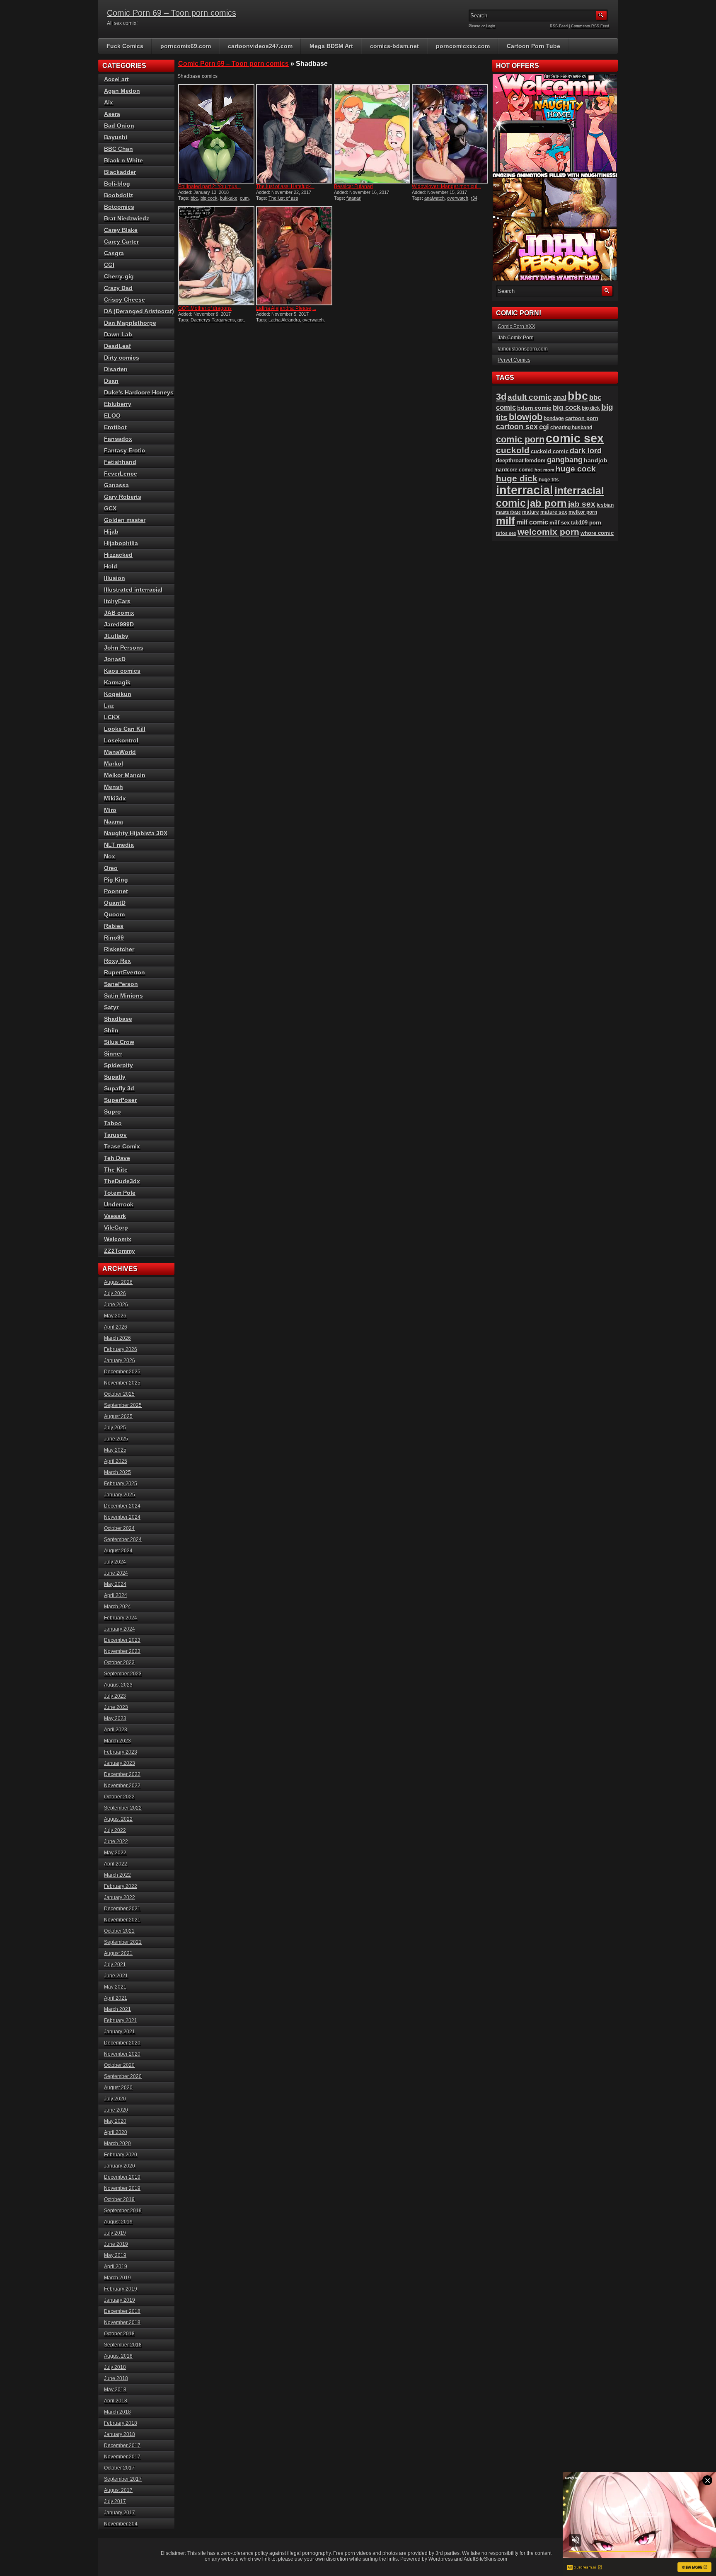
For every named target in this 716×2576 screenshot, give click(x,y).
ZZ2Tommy (120, 1251)
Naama (114, 822)
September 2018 (123, 2345)
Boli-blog (117, 184)
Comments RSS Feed (590, 26)
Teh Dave (117, 1158)
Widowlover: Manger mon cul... (446, 186)
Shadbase (118, 1019)
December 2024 (122, 1506)
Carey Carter (121, 242)
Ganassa (116, 485)
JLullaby (116, 636)
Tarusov (115, 1135)
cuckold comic (550, 451)
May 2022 (115, 1853)
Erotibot (115, 427)
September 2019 (123, 2211)
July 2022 (115, 1830)
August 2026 (118, 1282)
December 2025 (122, 1372)
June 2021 (116, 1976)
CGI (109, 265)
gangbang (565, 460)
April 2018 (116, 2401)
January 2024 (120, 1629)
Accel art (116, 79)
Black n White (123, 160)
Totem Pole (120, 1193)
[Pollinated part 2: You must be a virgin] (216, 134)
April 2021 (116, 1998)
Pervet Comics (514, 360)
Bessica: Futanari (353, 186)
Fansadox (118, 439)
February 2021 (121, 2020)
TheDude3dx (122, 1181)
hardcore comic (515, 470)
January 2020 (120, 2166)
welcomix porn (548, 532)
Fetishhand (120, 462)
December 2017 (122, 2446)
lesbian (605, 505)
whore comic (597, 533)
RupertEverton (125, 972)
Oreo (111, 868)
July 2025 (115, 1428)
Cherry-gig (119, 276)
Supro (112, 1112)
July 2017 (115, 2501)
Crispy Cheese (125, 300)
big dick (591, 408)
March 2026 (117, 1338)
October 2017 (119, 2468)
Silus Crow (119, 1042)
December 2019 (122, 2177)
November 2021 (122, 1920)
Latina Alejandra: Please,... (286, 308)
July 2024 (115, 1562)
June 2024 (116, 1573)
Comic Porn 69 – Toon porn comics (172, 13)
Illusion (115, 578)
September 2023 (123, 1674)
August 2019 (118, 2222)
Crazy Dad (118, 288)
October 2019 (119, 2199)
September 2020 (123, 2076)
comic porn (520, 439)
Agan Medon (122, 91)
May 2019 (115, 2255)
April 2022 (116, 1864)
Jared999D (119, 624)
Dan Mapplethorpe (130, 323)
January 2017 (120, 2513)
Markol (114, 764)
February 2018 (121, 2423)
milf (506, 521)
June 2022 (116, 1841)
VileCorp (116, 1228)
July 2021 (115, 1965)
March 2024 (117, 1607)
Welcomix (118, 1239)
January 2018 (120, 2434)
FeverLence (121, 474)
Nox (110, 856)
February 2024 (121, 1618)
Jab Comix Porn (516, 338)
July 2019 (115, 2233)
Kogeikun (118, 694)
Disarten (116, 369)
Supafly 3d (119, 1088)
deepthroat (510, 460)
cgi (544, 427)
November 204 (121, 2524)
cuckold (513, 450)
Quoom (114, 914)
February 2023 (121, 1752)
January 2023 (120, 1763)
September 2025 (123, 1405)
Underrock (119, 1204)
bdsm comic (534, 408)
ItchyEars (117, 601)
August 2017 (118, 2490)
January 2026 (120, 1360)
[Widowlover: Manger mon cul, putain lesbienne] (450, 134)
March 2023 (117, 1741)
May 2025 (115, 1450)
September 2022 (123, 1808)
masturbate (508, 512)
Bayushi (116, 137)
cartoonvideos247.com (260, 46)
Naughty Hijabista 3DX (136, 833)
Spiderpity (119, 1065)
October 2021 (119, 1931)
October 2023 (119, 1663)
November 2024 (122, 1517)
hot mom (544, 470)
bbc (194, 198)
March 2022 (117, 1875)
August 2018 (118, 2356)
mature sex (554, 512)
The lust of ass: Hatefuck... (285, 186)
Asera (112, 114)
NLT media (119, 845)
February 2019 (121, 2289)
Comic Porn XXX (516, 326)
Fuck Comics (125, 46)
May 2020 (115, 2121)
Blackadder (120, 172)
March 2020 (117, 2143)
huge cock (576, 469)
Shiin (111, 1030)
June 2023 (116, 1707)
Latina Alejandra (284, 320)
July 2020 (115, 2099)
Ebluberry (118, 404)
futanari (354, 198)
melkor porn (583, 512)
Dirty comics (122, 358)
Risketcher (119, 949)
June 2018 (116, 2378)
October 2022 (119, 1797)
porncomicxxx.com (463, 46)
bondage (554, 418)
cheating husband (571, 428)
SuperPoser (120, 1100)
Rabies (114, 926)
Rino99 (114, 938)
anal (560, 397)
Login (491, 26)
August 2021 (118, 1953)
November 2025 (122, 1383)
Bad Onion (119, 126)
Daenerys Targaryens (213, 320)
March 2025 (117, 1472)
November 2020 (122, 2054)
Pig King (116, 880)
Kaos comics (122, 671)
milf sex (560, 523)
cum (244, 198)
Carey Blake (121, 230)
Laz (109, 706)
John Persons (124, 648)
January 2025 (120, 1495)
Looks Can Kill (125, 729)
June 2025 (116, 1439)
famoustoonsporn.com (523, 349)
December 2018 (122, 2311)
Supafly (115, 1077)
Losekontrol (121, 740)
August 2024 (118, 1551)
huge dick (517, 478)
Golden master (125, 520)
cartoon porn (582, 418)
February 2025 (121, 1484)
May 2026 (115, 1316)
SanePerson (121, 984)
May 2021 (115, 1987)
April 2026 (116, 1327)
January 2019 (120, 2300)
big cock (209, 198)
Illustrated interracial (133, 590)
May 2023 (115, 1718)
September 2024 (123, 1539)
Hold (111, 566)
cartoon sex (517, 427)
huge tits (549, 480)
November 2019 (122, 2188)
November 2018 (122, 2322)
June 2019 (116, 2244)
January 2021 (120, 2032)
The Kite (116, 1170)
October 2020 (119, 2065)
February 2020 (121, 2155)
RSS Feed (559, 26)
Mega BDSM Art (331, 46)
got (241, 320)
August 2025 (118, 1416)
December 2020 (122, 2043)
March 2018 (117, 2412)
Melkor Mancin (125, 775)
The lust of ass (283, 198)
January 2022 (120, 1897)
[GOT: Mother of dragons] (216, 256)
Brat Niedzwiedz (127, 218)
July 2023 (115, 1696)
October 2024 (119, 1528)
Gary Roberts (123, 497)
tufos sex (506, 533)
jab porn (547, 503)
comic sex (575, 438)
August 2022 (118, 1819)
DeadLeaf (117, 346)
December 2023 (122, 1640)
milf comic (532, 522)
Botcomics (119, 207)
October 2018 (119, 2334)
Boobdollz (119, 195)
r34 (474, 198)
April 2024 (116, 1595)
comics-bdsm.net (394, 46)
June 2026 (116, 1305)
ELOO (112, 416)
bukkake (229, 198)
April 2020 (116, 2132)
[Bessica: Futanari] (372, 134)
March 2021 (117, 2009)
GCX (110, 508)
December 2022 (122, 1774)
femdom (535, 460)
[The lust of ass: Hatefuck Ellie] (294, 134)
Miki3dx (115, 798)
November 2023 (122, 1651)
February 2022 (121, 1886)
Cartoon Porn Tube (533, 46)
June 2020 (116, 2110)
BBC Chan (119, 149)
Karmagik (117, 682)
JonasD (115, 659)
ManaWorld (120, 752)
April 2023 (116, 1730)
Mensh (114, 787)
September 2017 (123, 2479)
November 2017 (122, 2457)
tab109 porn (586, 523)
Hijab (111, 532)
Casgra (114, 253)
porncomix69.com (186, 46)
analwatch (434, 198)
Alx (109, 102)
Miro (110, 810)
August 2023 (118, 1685)
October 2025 (119, 1394)
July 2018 (115, 2367)
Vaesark (115, 1216)
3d (501, 397)
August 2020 (118, 2088)
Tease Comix (122, 1146)
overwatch (458, 198)
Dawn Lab (118, 334)
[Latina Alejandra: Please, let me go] (294, 256)
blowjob (526, 417)
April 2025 (116, 1461)
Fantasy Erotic (125, 450)
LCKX (112, 717)
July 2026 (115, 1293)
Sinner (113, 1054)
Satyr (111, 1007)
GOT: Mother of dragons (205, 308)
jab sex (582, 504)
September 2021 (123, 1942)
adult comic (530, 397)
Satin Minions (123, 996)
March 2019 (117, 2278)
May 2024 (115, 1584)
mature (531, 512)
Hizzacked (118, 555)
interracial (525, 490)
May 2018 (115, 2390)
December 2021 (122, 1909)
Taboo (113, 1123)
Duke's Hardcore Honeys (139, 392)
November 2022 (122, 1786)
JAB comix (119, 613)
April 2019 (116, 2267)
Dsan (111, 381)
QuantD (115, 903)
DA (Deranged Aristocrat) (139, 311)
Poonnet (116, 891)
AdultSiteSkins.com (485, 2559)
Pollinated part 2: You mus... (209, 186)
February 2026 (121, 1349)
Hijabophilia (121, 543)
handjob (596, 460)
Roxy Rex (117, 961)
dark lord (586, 451)
